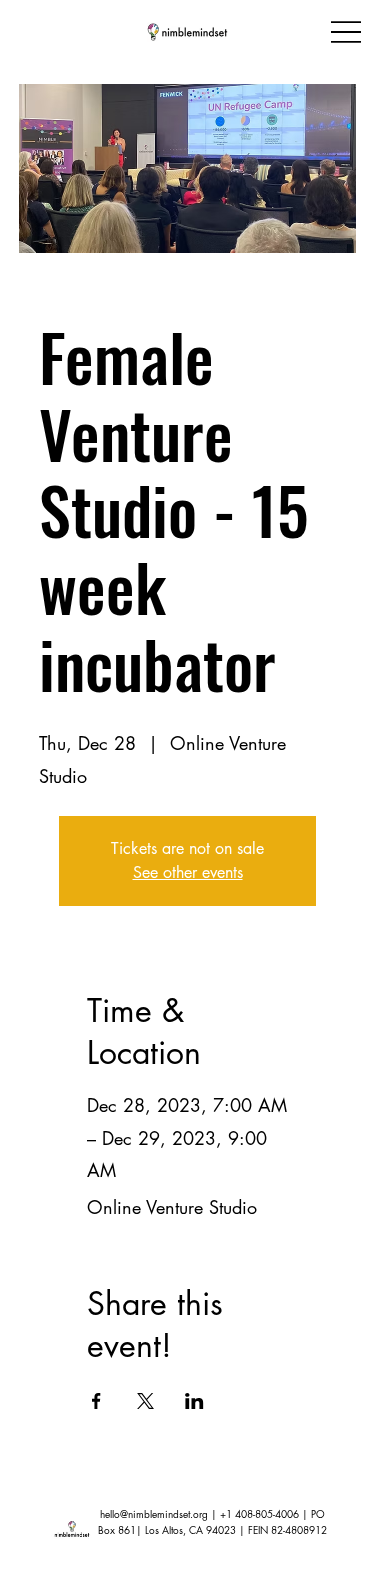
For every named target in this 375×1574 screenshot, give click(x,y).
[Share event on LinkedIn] (194, 1401)
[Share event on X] (145, 1401)
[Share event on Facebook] (96, 1401)
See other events (188, 872)
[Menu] (346, 32)
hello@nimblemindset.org (154, 1513)
